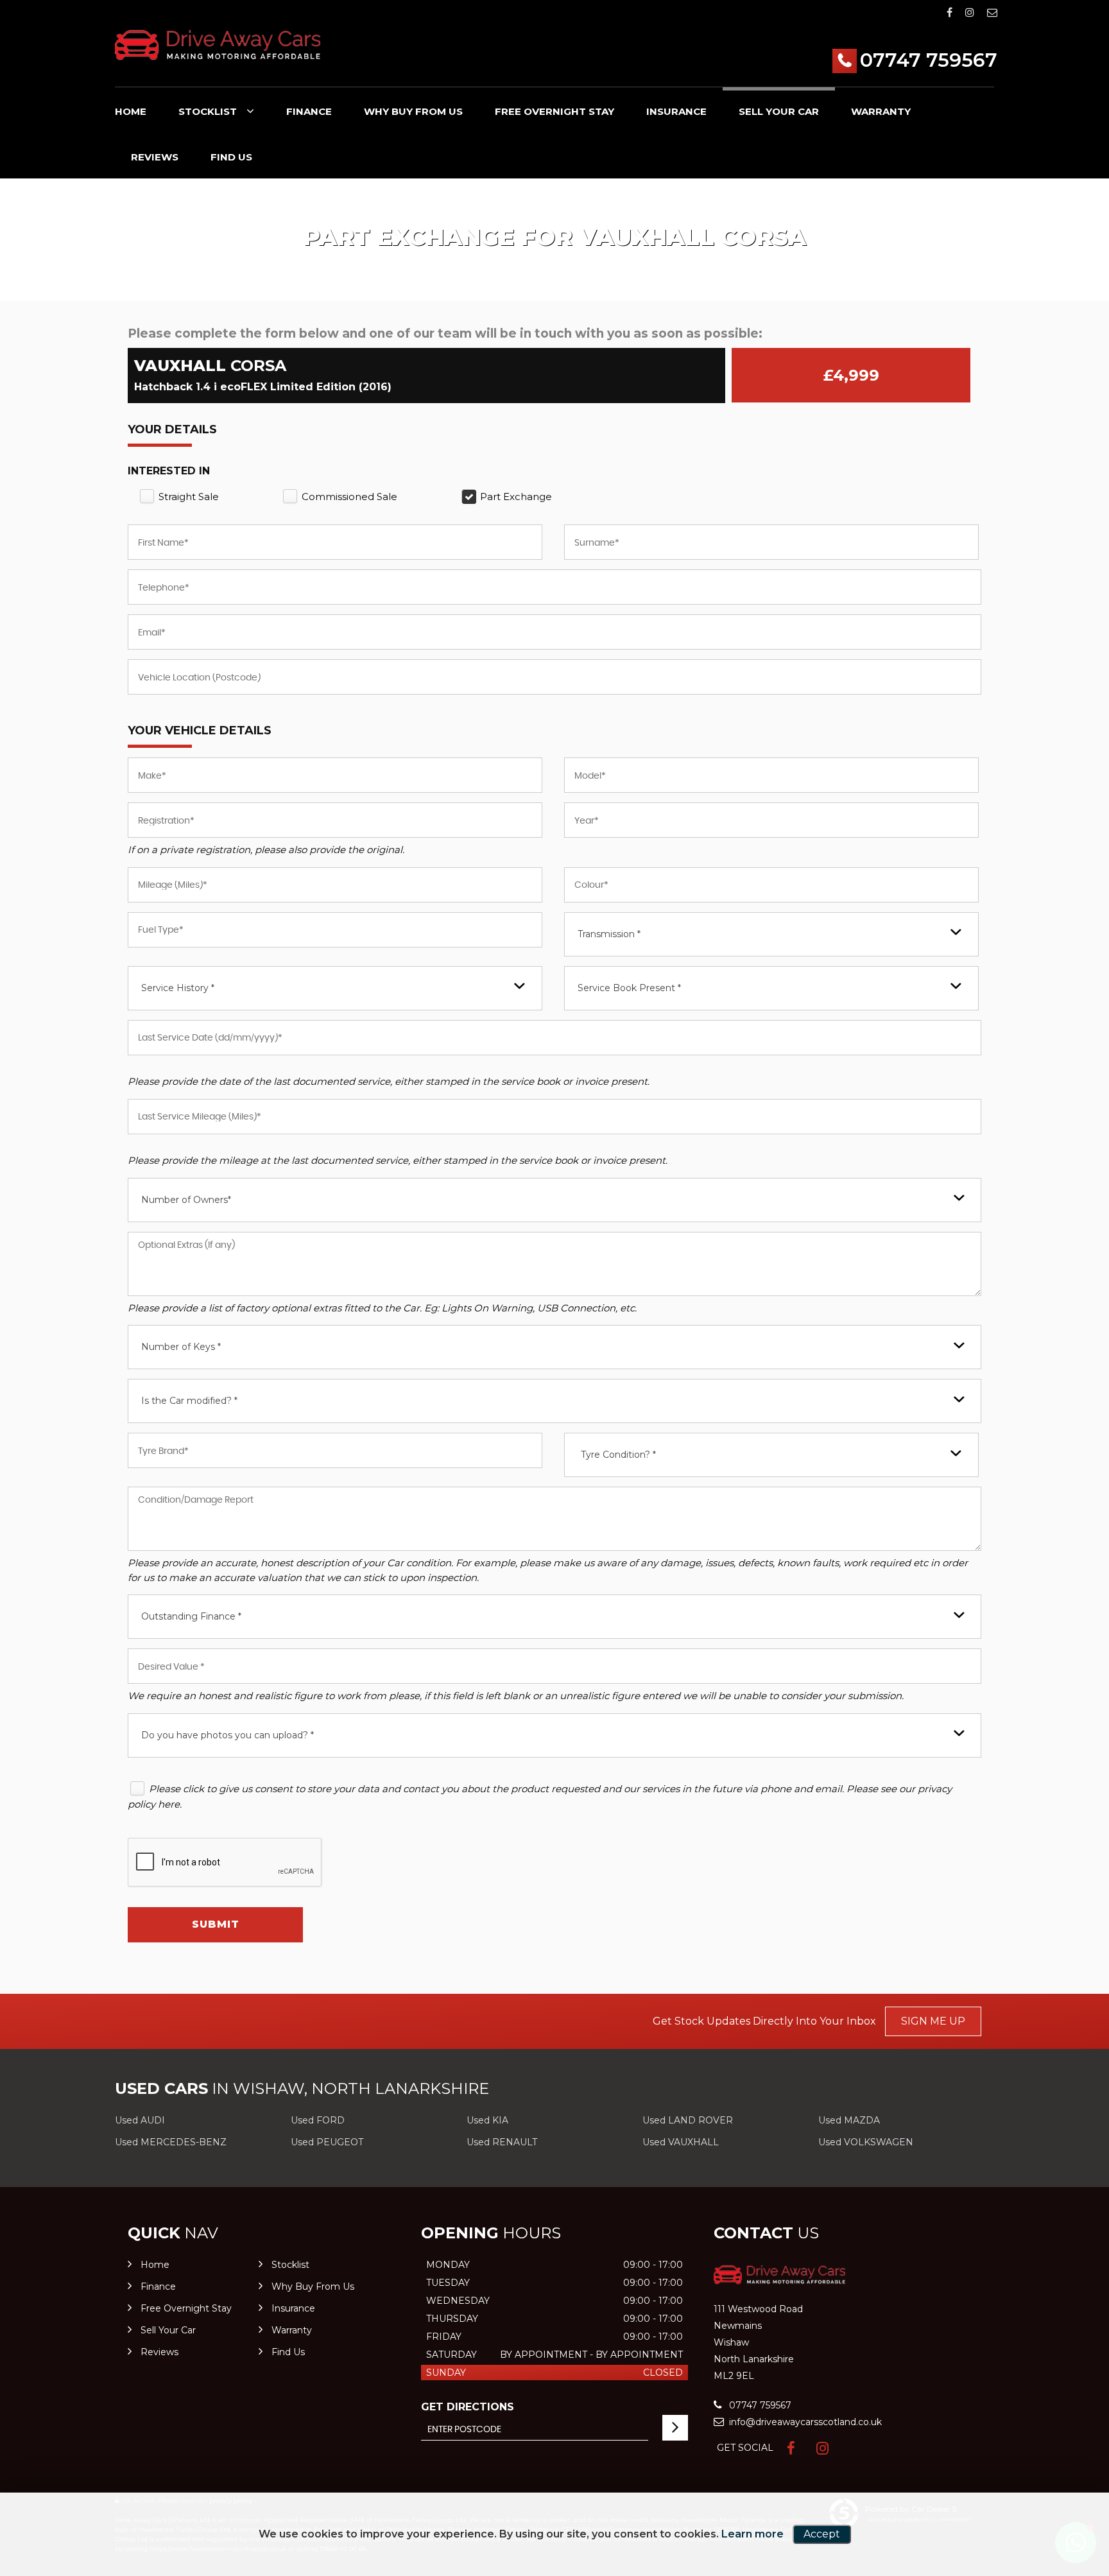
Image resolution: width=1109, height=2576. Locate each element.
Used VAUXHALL (681, 2142)
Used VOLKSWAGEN (866, 2142)
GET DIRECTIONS (468, 2407)
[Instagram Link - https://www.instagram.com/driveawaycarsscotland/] (970, 13)
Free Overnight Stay (554, 111)
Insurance (676, 111)
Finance (309, 111)
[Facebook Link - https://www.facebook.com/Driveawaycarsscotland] (950, 13)
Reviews (155, 157)
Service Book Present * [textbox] (629, 988)
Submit (216, 1924)
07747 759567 (929, 60)
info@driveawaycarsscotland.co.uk (804, 2422)
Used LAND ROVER (688, 2120)
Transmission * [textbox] (609, 934)
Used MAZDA (849, 2120)
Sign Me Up (933, 2021)
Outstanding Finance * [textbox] (191, 1616)
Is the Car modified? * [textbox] (189, 1401)
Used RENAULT (502, 2142)
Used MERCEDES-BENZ (171, 2142)
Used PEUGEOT (327, 2142)
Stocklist (208, 111)
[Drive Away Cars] (218, 45)
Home (131, 111)
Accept (822, 2534)
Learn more (752, 2534)
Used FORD (318, 2120)
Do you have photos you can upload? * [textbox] (228, 1735)
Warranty (881, 111)
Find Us (231, 157)
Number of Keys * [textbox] (181, 1347)
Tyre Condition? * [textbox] (618, 1455)
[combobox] (771, 934)
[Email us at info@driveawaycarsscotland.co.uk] (992, 13)
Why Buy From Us (413, 111)
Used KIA (487, 2120)
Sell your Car (779, 111)
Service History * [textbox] (178, 988)
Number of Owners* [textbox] (186, 1200)
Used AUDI (140, 2120)
